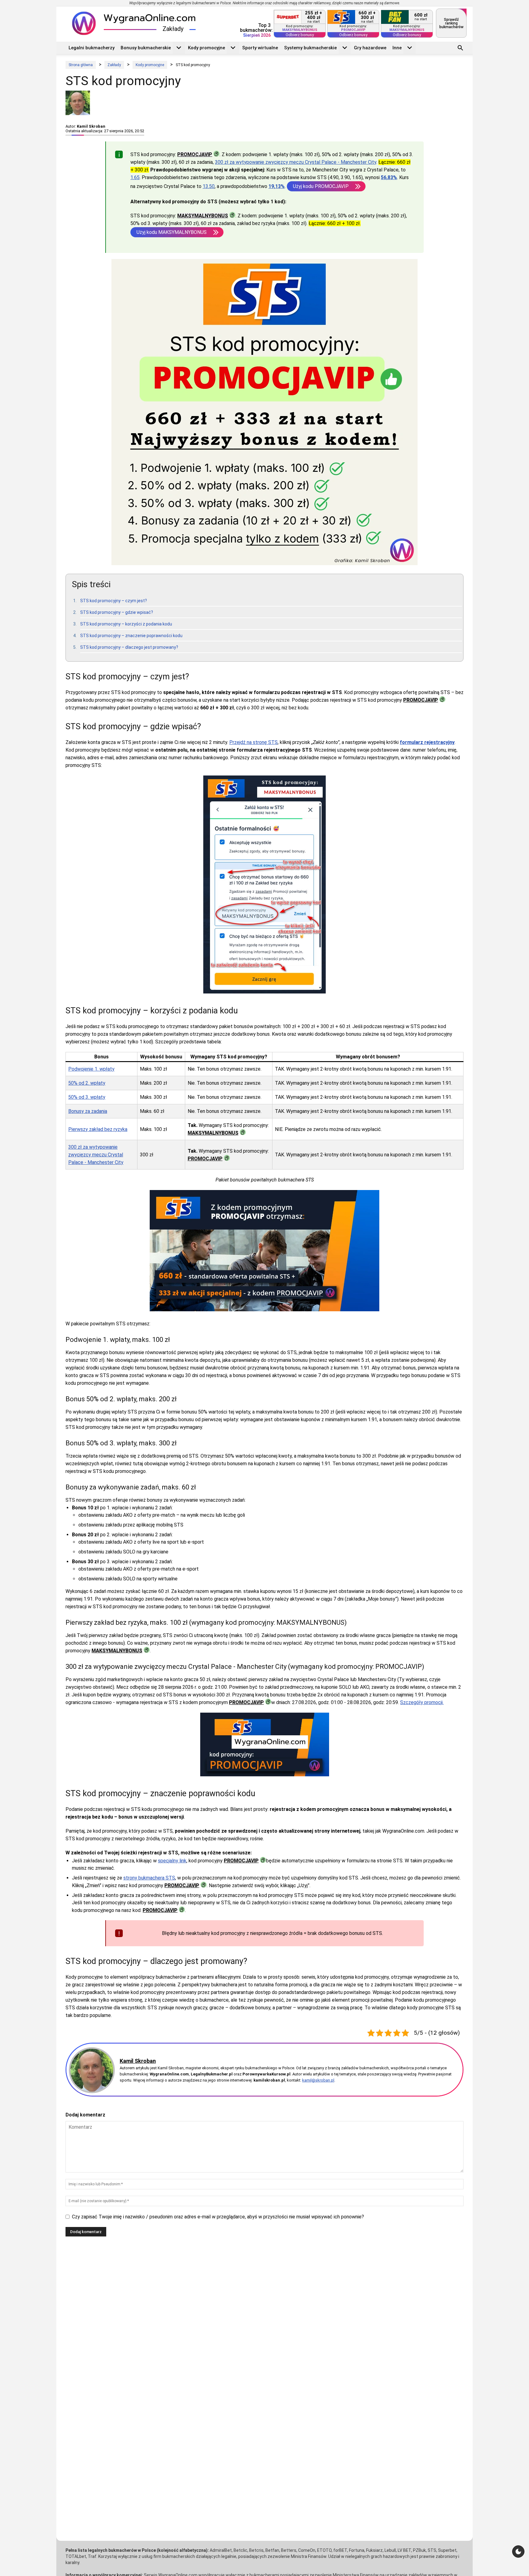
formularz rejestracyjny (427, 742)
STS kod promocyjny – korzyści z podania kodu (126, 624)
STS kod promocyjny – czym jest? (114, 601)
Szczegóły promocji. (422, 1702)
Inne (397, 48)
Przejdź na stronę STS (253, 742)
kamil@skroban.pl (318, 2080)
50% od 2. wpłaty (87, 1083)
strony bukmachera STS (149, 1878)
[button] (460, 49)
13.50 (209, 186)
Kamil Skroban (91, 126)
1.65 (135, 177)
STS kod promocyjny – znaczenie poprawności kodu (131, 636)
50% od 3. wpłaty (87, 1097)
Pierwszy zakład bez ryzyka (98, 1129)
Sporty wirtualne (260, 48)
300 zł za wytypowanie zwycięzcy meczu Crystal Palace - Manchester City (296, 162)
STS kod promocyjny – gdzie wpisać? (117, 612)
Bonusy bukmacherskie (146, 48)
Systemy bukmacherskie (310, 48)
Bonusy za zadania (88, 1111)
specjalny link (172, 1861)
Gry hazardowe (370, 48)
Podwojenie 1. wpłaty (91, 1069)
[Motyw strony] (518, 2552)
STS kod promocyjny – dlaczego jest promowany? (129, 647)
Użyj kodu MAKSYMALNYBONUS (172, 232)
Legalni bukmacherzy (92, 48)
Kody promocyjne (206, 48)
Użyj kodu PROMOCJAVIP (321, 186)
